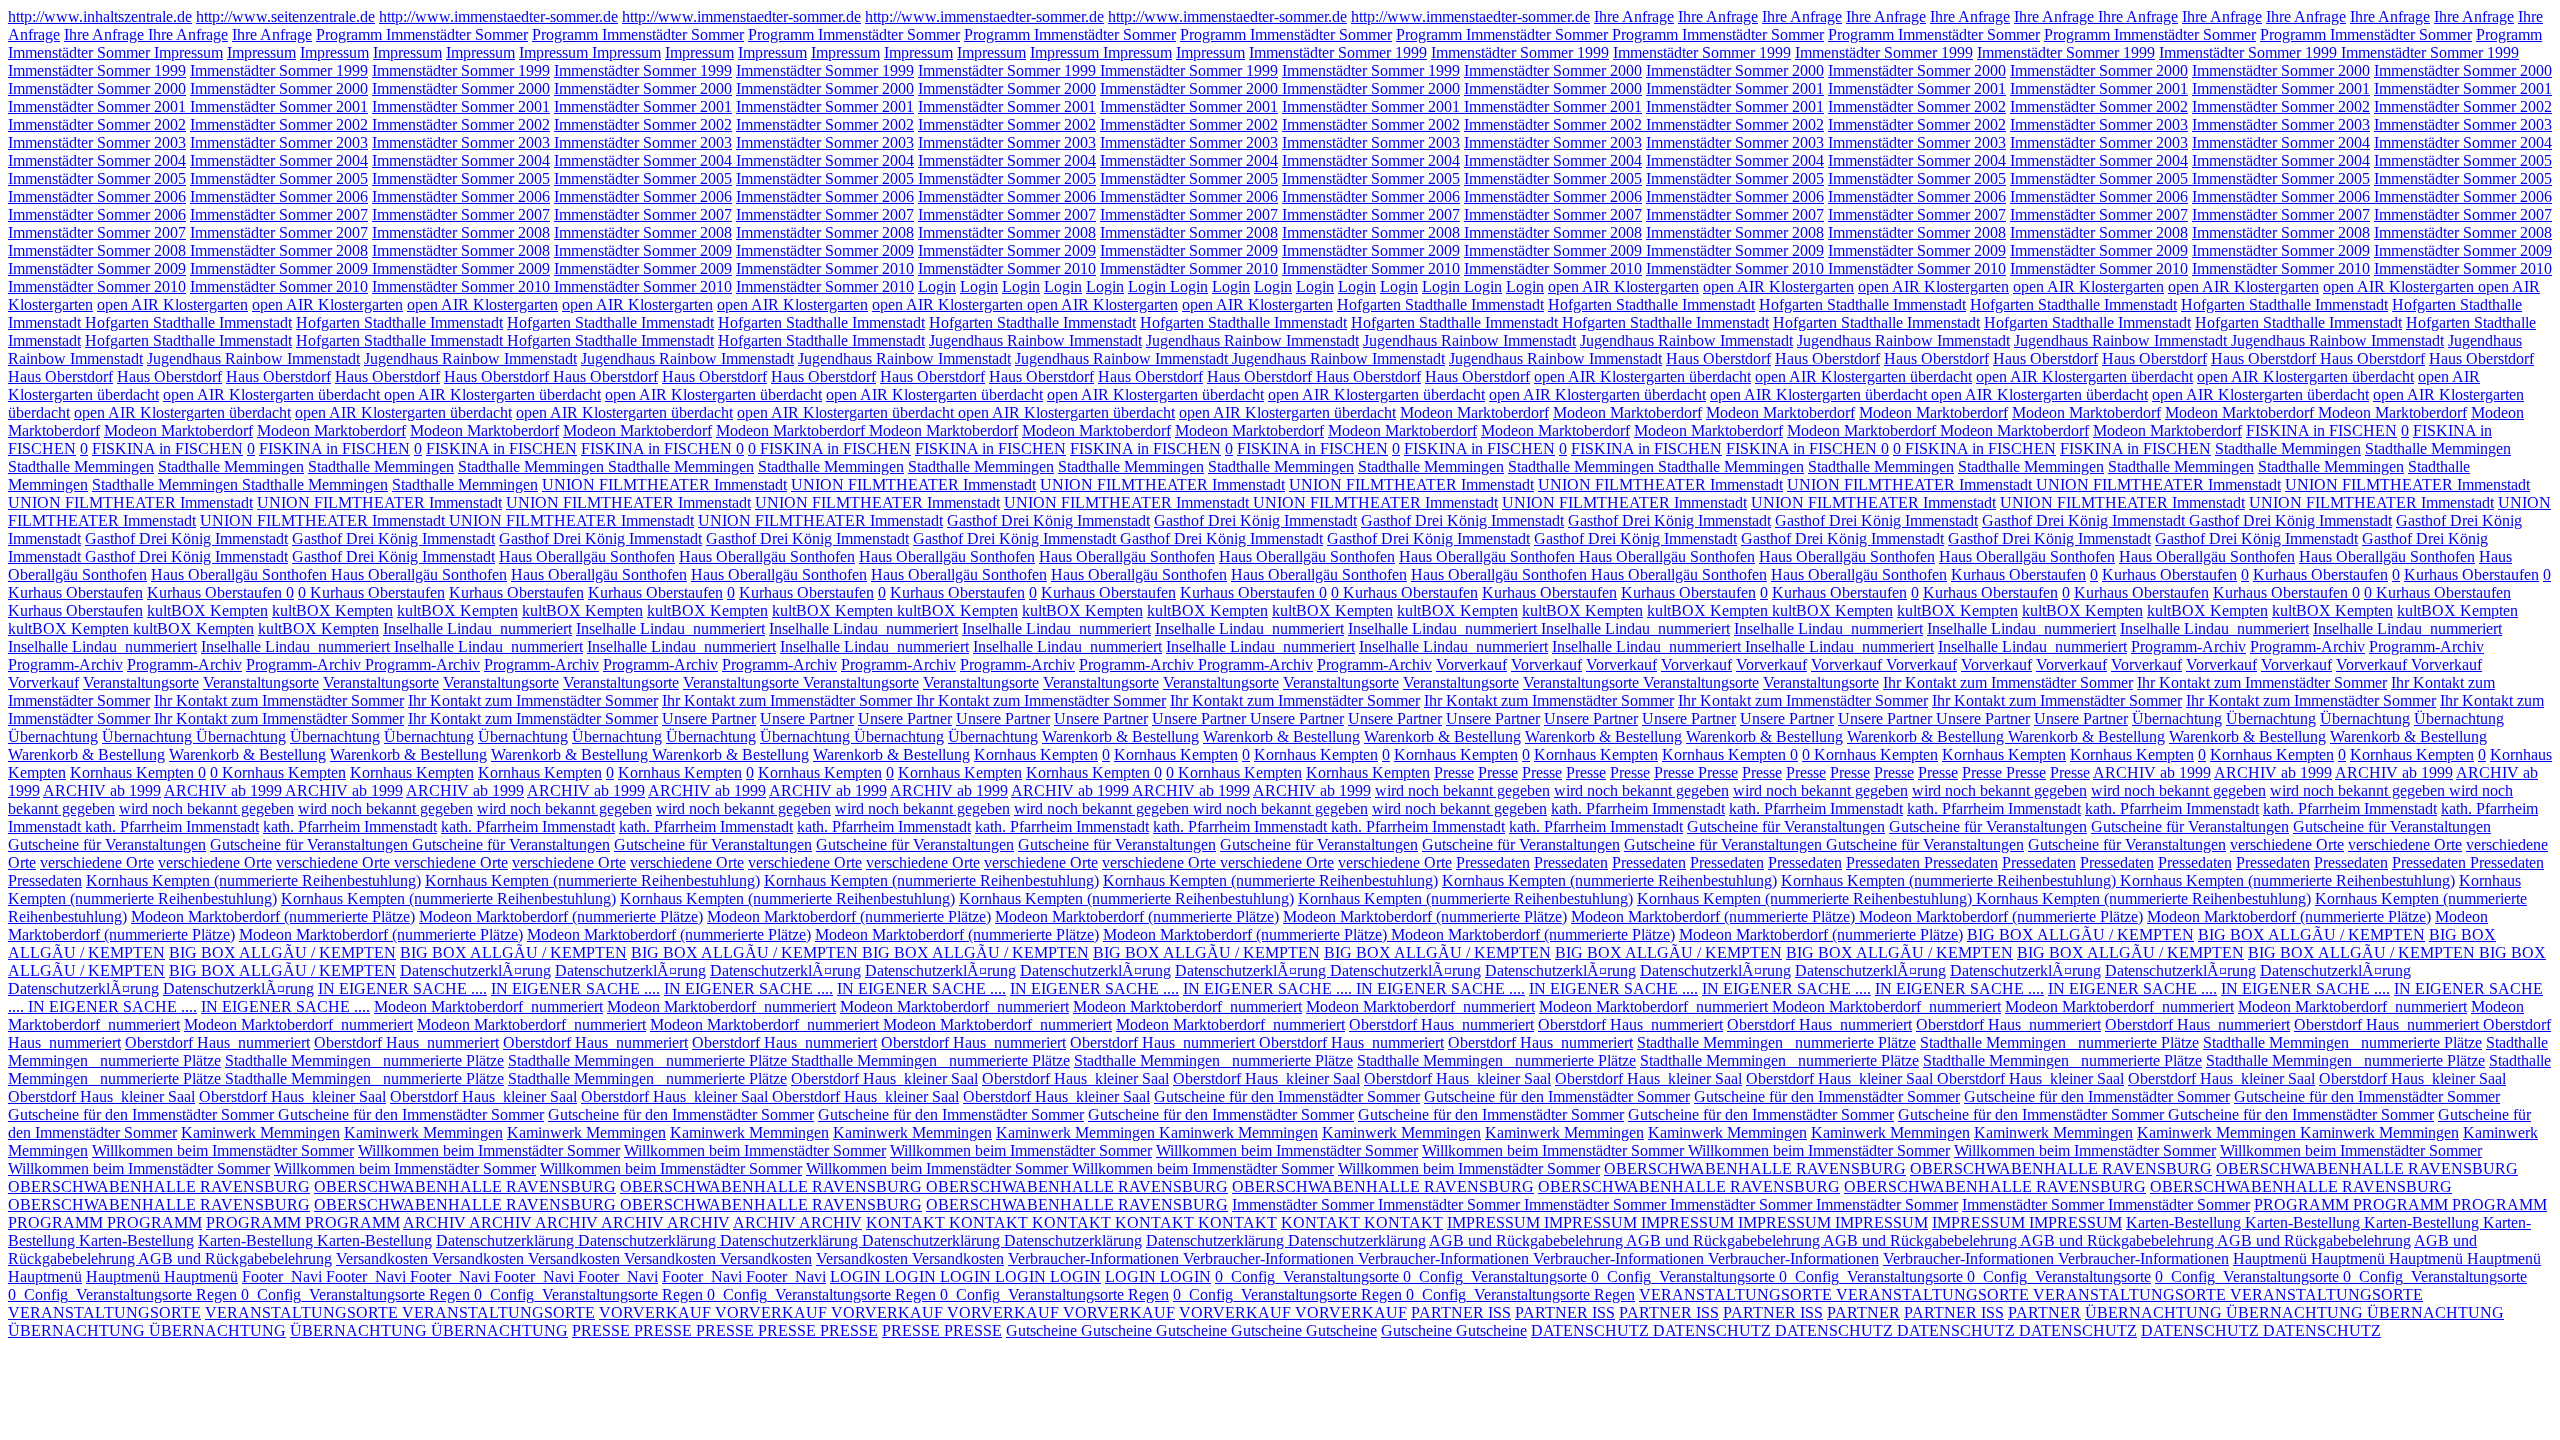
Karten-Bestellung (2185, 1222)
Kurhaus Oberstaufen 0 (220, 592)
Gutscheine (1043, 1330)
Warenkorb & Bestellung (1120, 736)
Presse (1454, 772)
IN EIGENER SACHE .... (402, 988)
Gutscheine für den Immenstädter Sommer (1287, 1096)
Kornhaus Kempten (1036, 754)
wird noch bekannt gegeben (1462, 790)
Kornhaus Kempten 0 (1730, 754)
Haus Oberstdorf (1718, 358)
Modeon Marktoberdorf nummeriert (488, 1006)
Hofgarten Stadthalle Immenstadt (1440, 304)
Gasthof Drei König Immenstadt (1048, 520)
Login (937, 286)
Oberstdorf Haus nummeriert (1441, 1024)
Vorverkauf (1471, 664)
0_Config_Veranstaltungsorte (1309, 1276)
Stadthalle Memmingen (2288, 448)
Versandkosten (384, 1258)
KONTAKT (907, 1222)
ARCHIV (436, 1222)
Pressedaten (1493, 862)
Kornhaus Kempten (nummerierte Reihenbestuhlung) (253, 880)
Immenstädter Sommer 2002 (1917, 106)
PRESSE (603, 1330)
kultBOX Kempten (207, 610)
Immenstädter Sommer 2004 (2281, 142)
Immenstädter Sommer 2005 (2463, 160)
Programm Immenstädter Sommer (422, 34)
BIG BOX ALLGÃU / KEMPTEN (2080, 934)
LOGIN (857, 1276)
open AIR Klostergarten (1623, 286)
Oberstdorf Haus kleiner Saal (884, 1078)
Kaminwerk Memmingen (260, 1132)
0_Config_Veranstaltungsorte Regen (124, 1294)
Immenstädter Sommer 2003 (2099, 124)
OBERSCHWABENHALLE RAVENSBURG (1755, 1168)
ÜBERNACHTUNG (2155, 1312)
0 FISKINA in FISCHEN (829, 448)
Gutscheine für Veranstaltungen (1786, 826)
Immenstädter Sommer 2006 (97, 196)
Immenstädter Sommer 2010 (825, 268)
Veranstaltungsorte (141, 682)
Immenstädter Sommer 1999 (1338, 52)
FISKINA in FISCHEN (2321, 430)
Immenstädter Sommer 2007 (279, 214)
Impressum (188, 52)
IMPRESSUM (1495, 1222)
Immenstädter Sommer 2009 (643, 250)
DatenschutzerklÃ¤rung (475, 970)
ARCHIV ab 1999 (2152, 772)
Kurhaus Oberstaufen (2018, 574)
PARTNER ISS (1461, 1312)
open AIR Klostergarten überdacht (1642, 376)
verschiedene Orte (2287, 844)
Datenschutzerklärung (507, 1240)
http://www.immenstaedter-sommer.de (498, 16)
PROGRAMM (2303, 1204)
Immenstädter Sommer (1305, 1204)
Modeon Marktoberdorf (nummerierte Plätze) (273, 916)
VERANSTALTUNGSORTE (1737, 1294)
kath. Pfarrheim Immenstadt (1638, 808)
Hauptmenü (2272, 1258)
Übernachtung (2177, 718)
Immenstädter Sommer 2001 (1735, 88)
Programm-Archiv (2188, 646)
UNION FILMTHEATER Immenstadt (664, 484)
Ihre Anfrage (1634, 16)
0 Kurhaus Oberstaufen (371, 592)
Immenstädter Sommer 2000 (1553, 70)
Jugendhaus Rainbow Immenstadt (1035, 340)
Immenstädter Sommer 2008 (461, 232)
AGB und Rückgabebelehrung (1527, 1240)
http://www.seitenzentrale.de (285, 16)
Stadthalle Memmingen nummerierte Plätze (1776, 1042)
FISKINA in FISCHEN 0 (662, 448)
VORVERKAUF (657, 1312)
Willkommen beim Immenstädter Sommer (223, 1150)
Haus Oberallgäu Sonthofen (587, 556)
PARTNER (1863, 1312)
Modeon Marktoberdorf (1474, 412)
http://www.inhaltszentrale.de (100, 16)
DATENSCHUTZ (1592, 1330)
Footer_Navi (284, 1276)
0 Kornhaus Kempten (1870, 754)
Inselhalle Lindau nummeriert (477, 628)
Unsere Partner (709, 718)
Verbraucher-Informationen (1095, 1258)
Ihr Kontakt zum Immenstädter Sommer (2008, 682)
